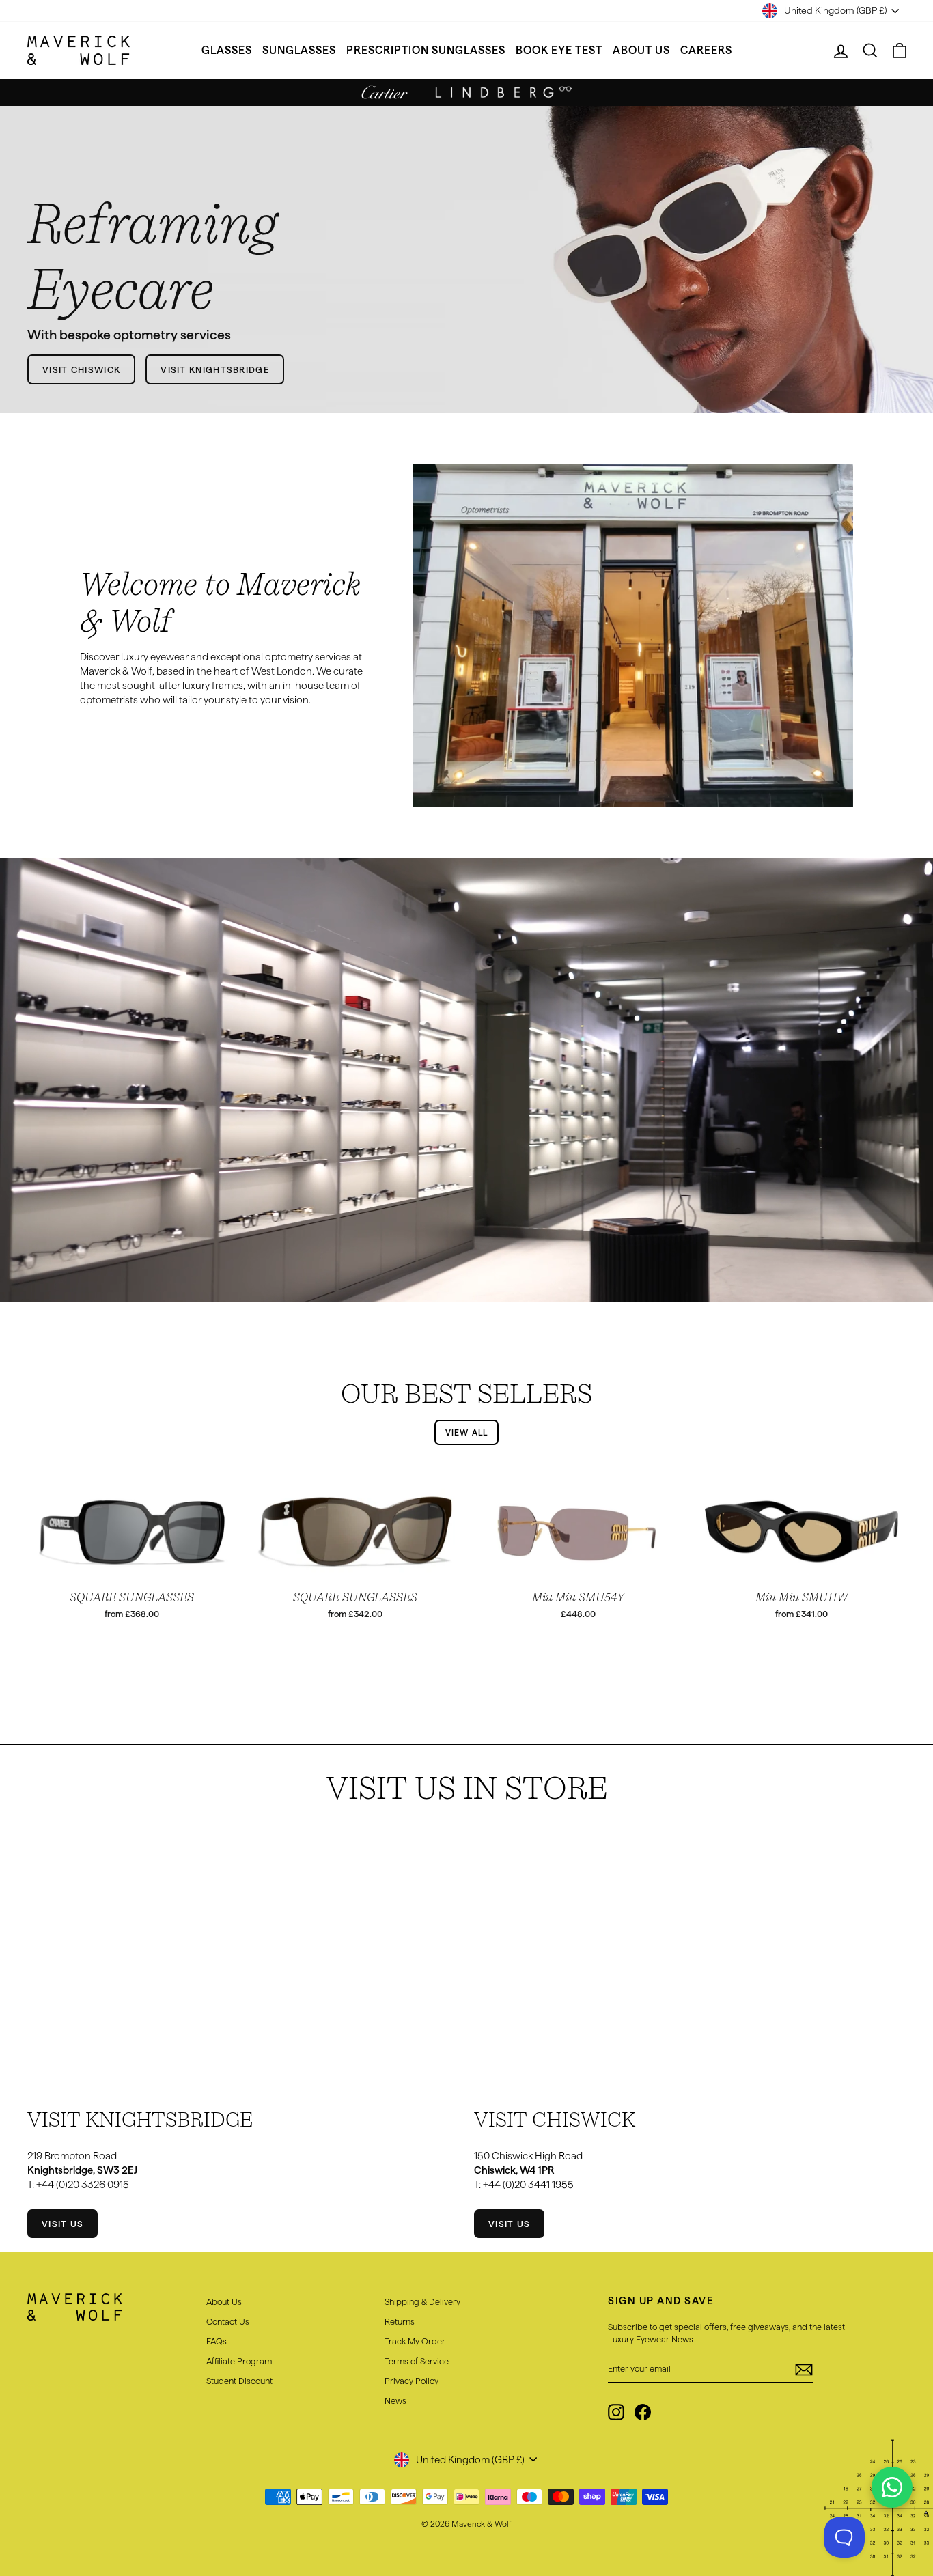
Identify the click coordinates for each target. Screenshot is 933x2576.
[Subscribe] (804, 2370)
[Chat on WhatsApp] (892, 2487)
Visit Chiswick (81, 369)
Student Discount (239, 2381)
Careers (706, 50)
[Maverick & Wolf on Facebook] (643, 2412)
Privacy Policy (412, 2381)
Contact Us (228, 2321)
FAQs (217, 2341)
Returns (400, 2321)
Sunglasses (299, 50)
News (395, 2400)
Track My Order (415, 2341)
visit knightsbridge (215, 369)
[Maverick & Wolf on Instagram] (616, 2412)
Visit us (62, 2224)
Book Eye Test (559, 50)
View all (467, 1432)
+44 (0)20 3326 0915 (83, 2184)
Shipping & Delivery (422, 2301)
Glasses (227, 50)
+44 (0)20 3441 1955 (528, 2184)
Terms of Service (417, 2361)
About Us (641, 50)
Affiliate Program (239, 2361)
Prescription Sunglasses (426, 50)
